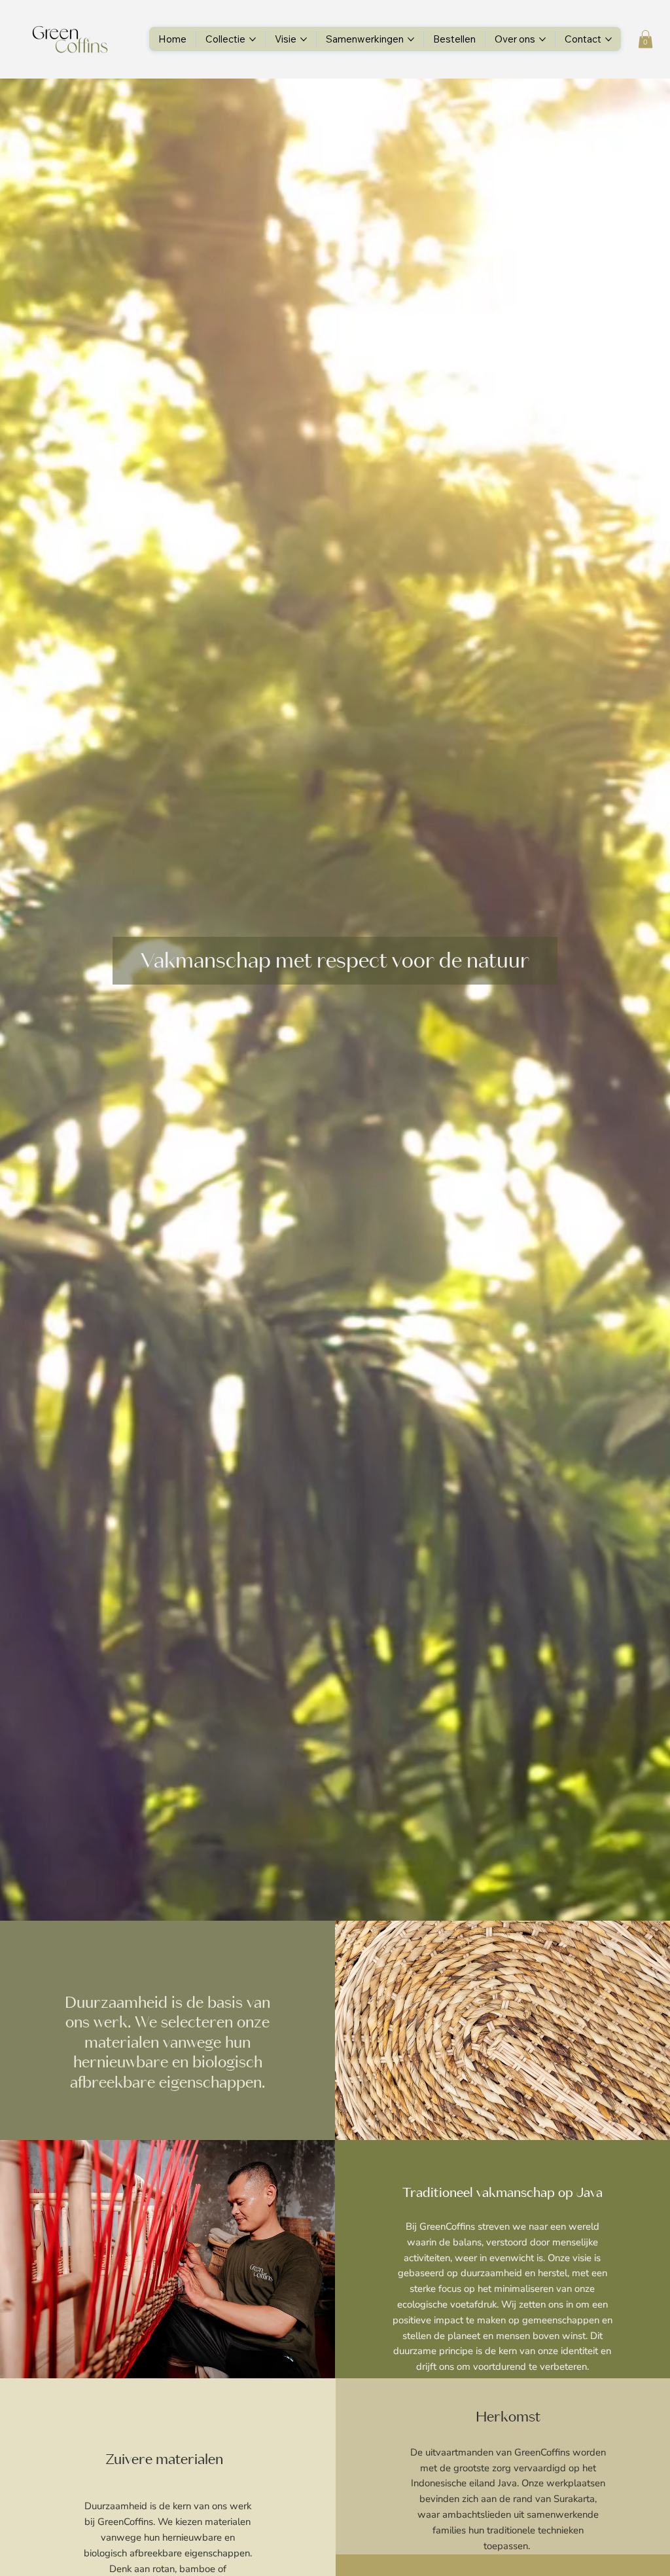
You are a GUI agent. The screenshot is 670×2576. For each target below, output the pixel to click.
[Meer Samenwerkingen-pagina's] (411, 39)
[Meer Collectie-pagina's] (253, 39)
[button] (645, 39)
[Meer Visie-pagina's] (304, 39)
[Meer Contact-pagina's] (608, 39)
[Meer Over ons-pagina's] (542, 39)
